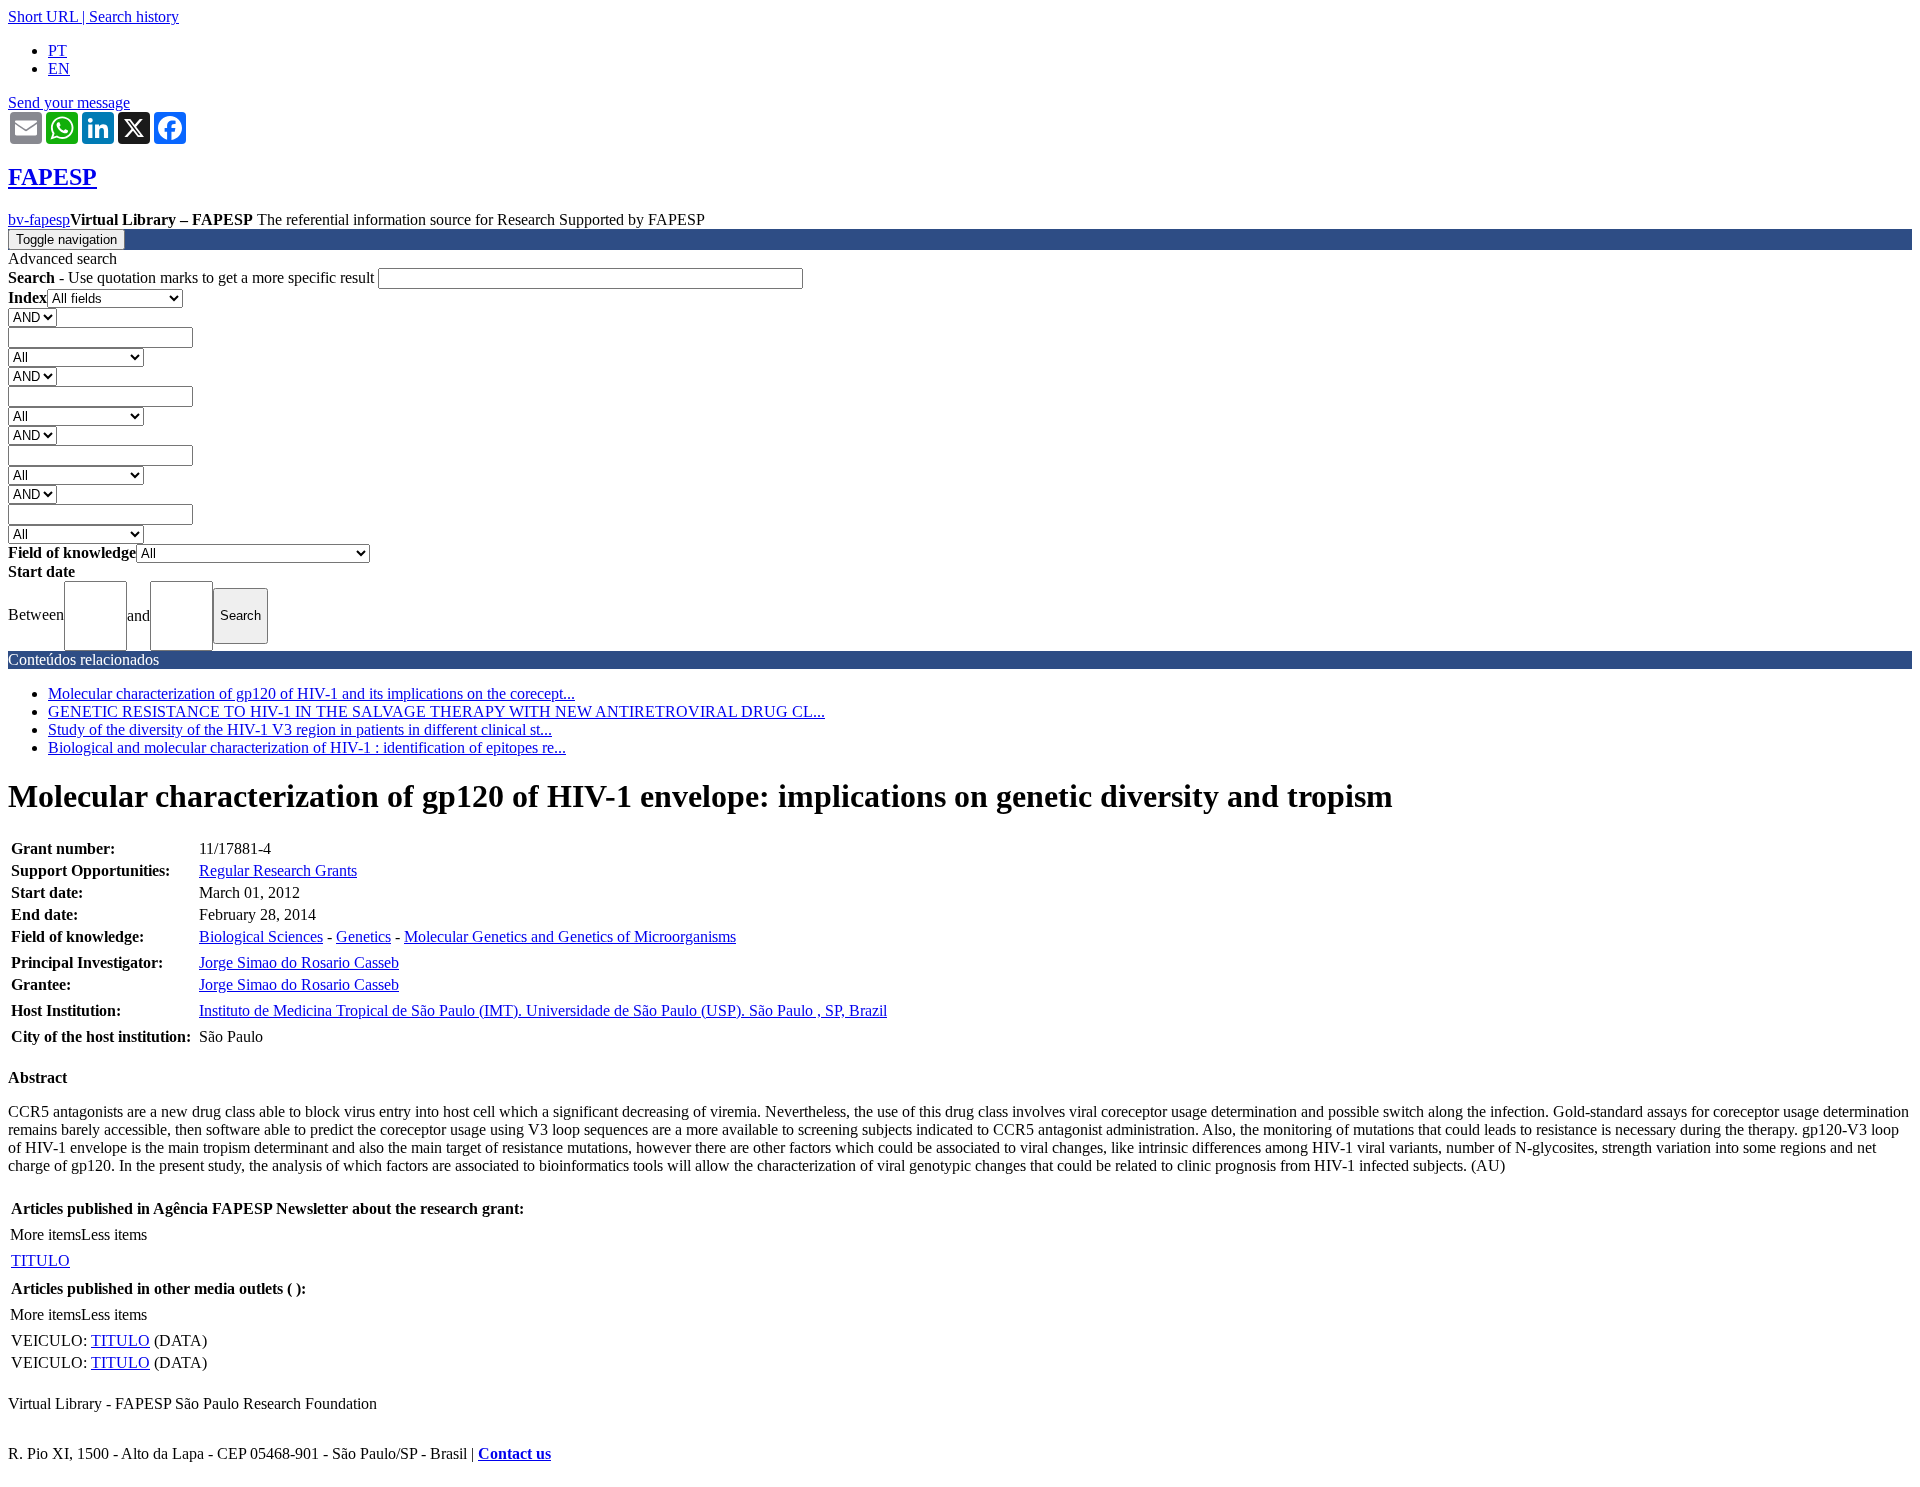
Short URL (43, 16)
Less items (114, 1234)
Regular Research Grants (278, 870)
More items (45, 1234)
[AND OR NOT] (32, 316)
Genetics (363, 936)
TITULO (40, 1260)
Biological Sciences (261, 936)
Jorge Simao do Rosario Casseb (299, 962)
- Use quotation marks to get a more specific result (193, 277)
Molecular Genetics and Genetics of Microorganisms (570, 936)
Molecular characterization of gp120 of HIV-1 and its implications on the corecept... (311, 693)
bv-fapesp (39, 219)
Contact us (514, 1453)
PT (57, 50)
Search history (134, 16)
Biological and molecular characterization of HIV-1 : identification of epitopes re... (307, 747)
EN (59, 68)
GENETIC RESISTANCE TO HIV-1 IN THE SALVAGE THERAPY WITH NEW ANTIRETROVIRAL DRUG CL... (436, 711)
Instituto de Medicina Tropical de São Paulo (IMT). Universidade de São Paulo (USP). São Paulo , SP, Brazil (543, 1010)
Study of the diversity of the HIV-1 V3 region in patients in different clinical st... (300, 729)
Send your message (69, 102)
